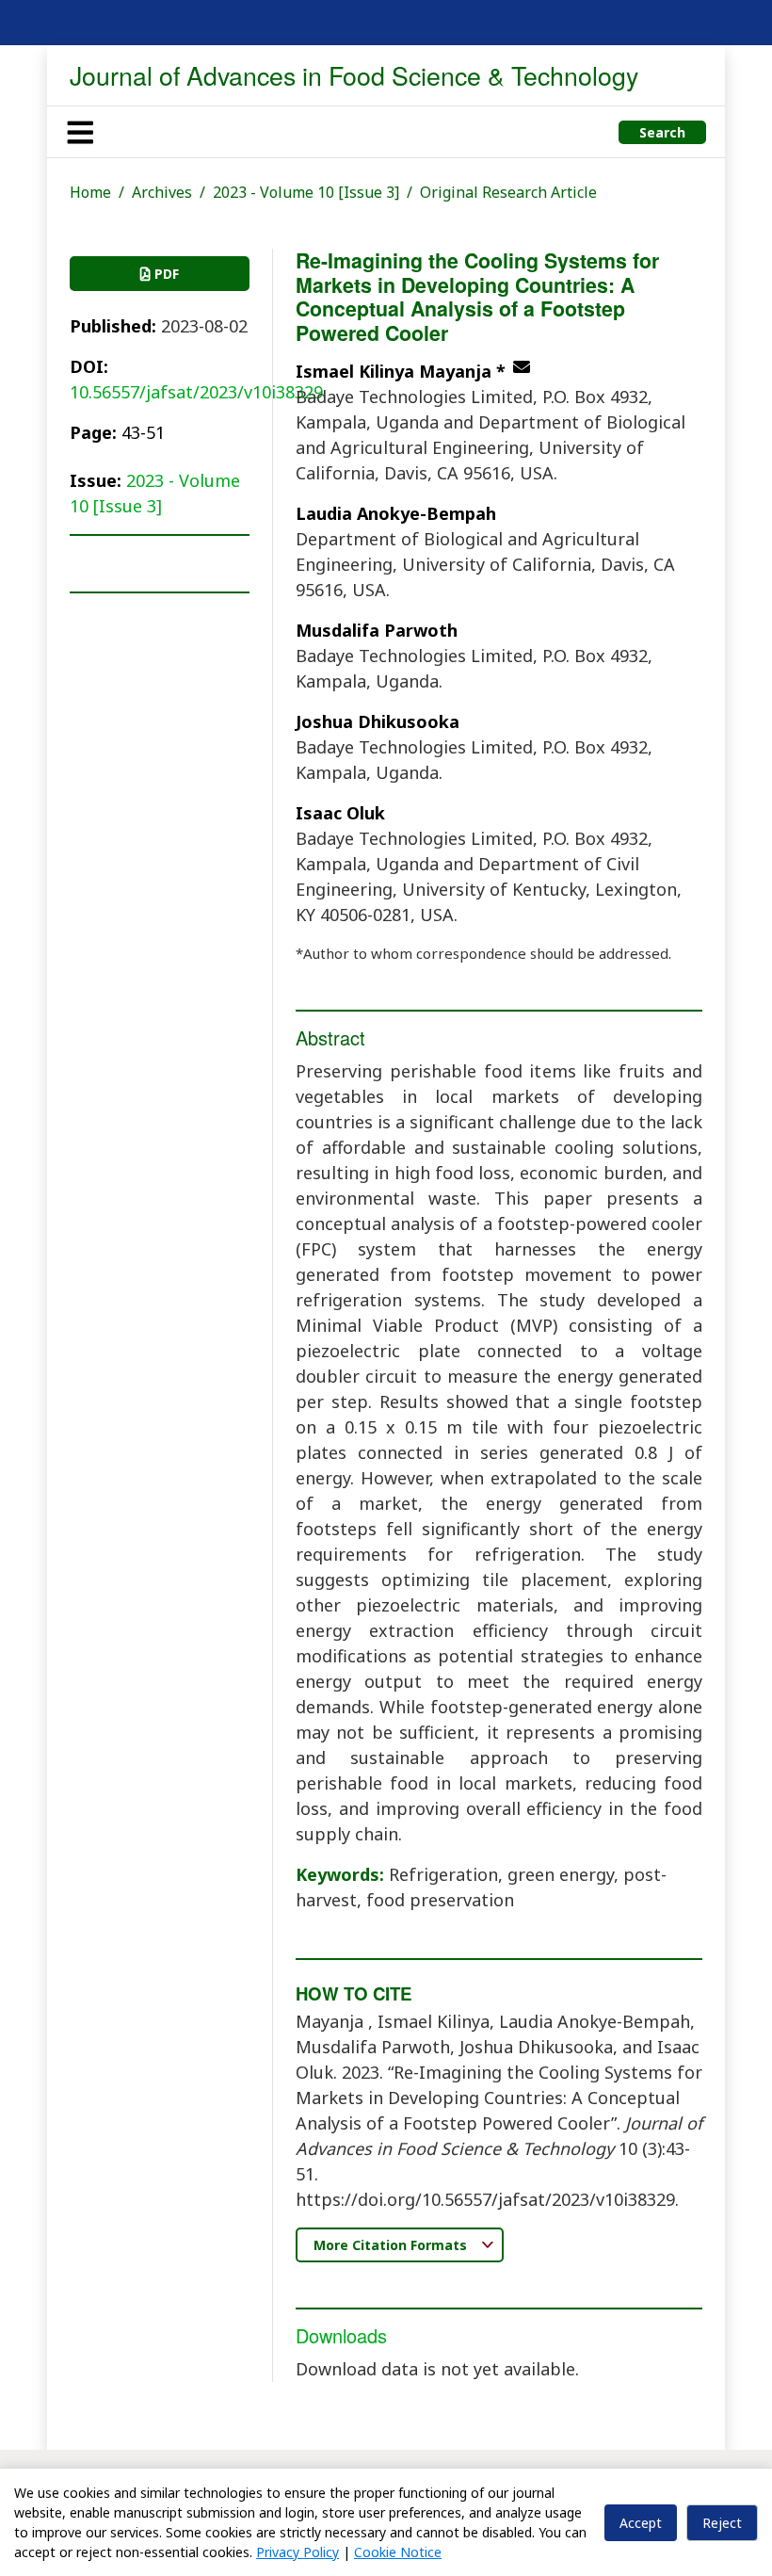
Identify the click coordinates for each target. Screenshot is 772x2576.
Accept (641, 2523)
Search (662, 132)
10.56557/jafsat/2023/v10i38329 (196, 392)
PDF (165, 274)
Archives (162, 192)
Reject (722, 2523)
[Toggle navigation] (80, 132)
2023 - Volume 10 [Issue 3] (306, 192)
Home (90, 192)
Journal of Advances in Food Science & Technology (354, 75)
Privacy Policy (298, 2552)
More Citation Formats (392, 2245)
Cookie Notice (398, 2552)
